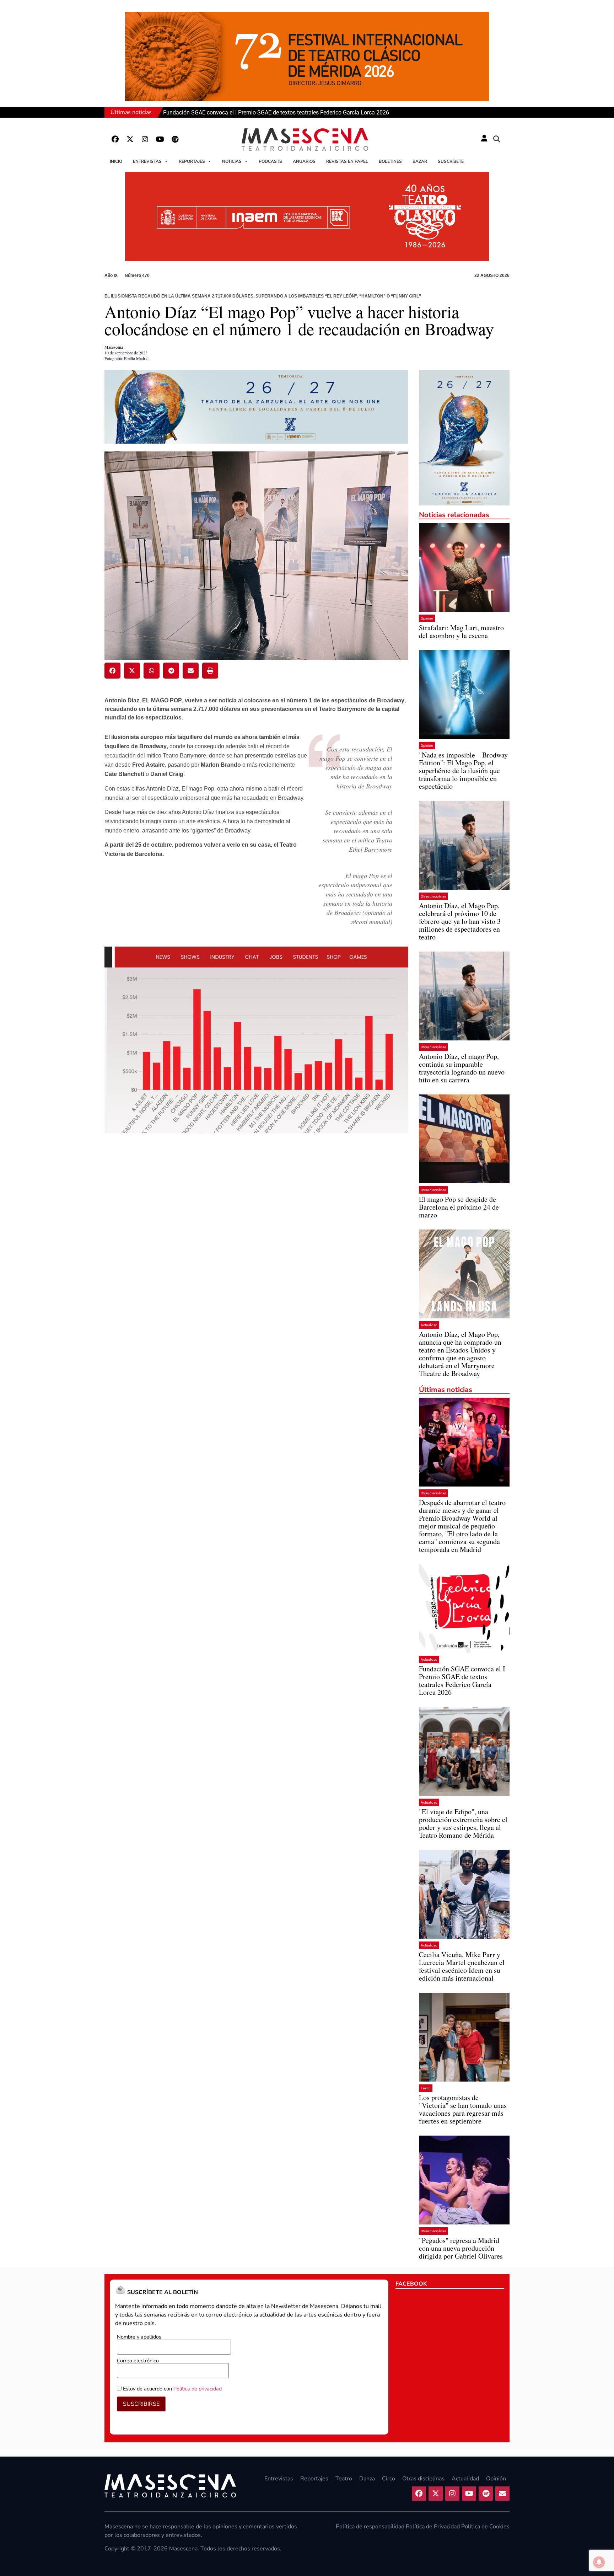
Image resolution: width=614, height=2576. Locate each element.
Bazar (420, 161)
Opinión (427, 618)
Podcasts (270, 161)
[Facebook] (115, 139)
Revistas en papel (347, 161)
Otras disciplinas (433, 896)
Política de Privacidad (433, 2527)
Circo (389, 2479)
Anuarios (304, 161)
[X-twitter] (130, 139)
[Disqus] (256, 1260)
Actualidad (429, 1325)
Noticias (232, 161)
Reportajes (192, 161)
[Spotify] (175, 139)
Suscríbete (451, 161)
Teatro (426, 2088)
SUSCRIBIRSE (141, 2404)
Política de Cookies (485, 2527)
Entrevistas (147, 161)
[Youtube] (160, 139)
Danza (367, 2479)
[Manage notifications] (599, 2562)
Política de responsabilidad (370, 2527)
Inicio (116, 161)
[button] (497, 139)
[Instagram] (145, 139)
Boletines (390, 161)
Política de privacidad (198, 2389)
